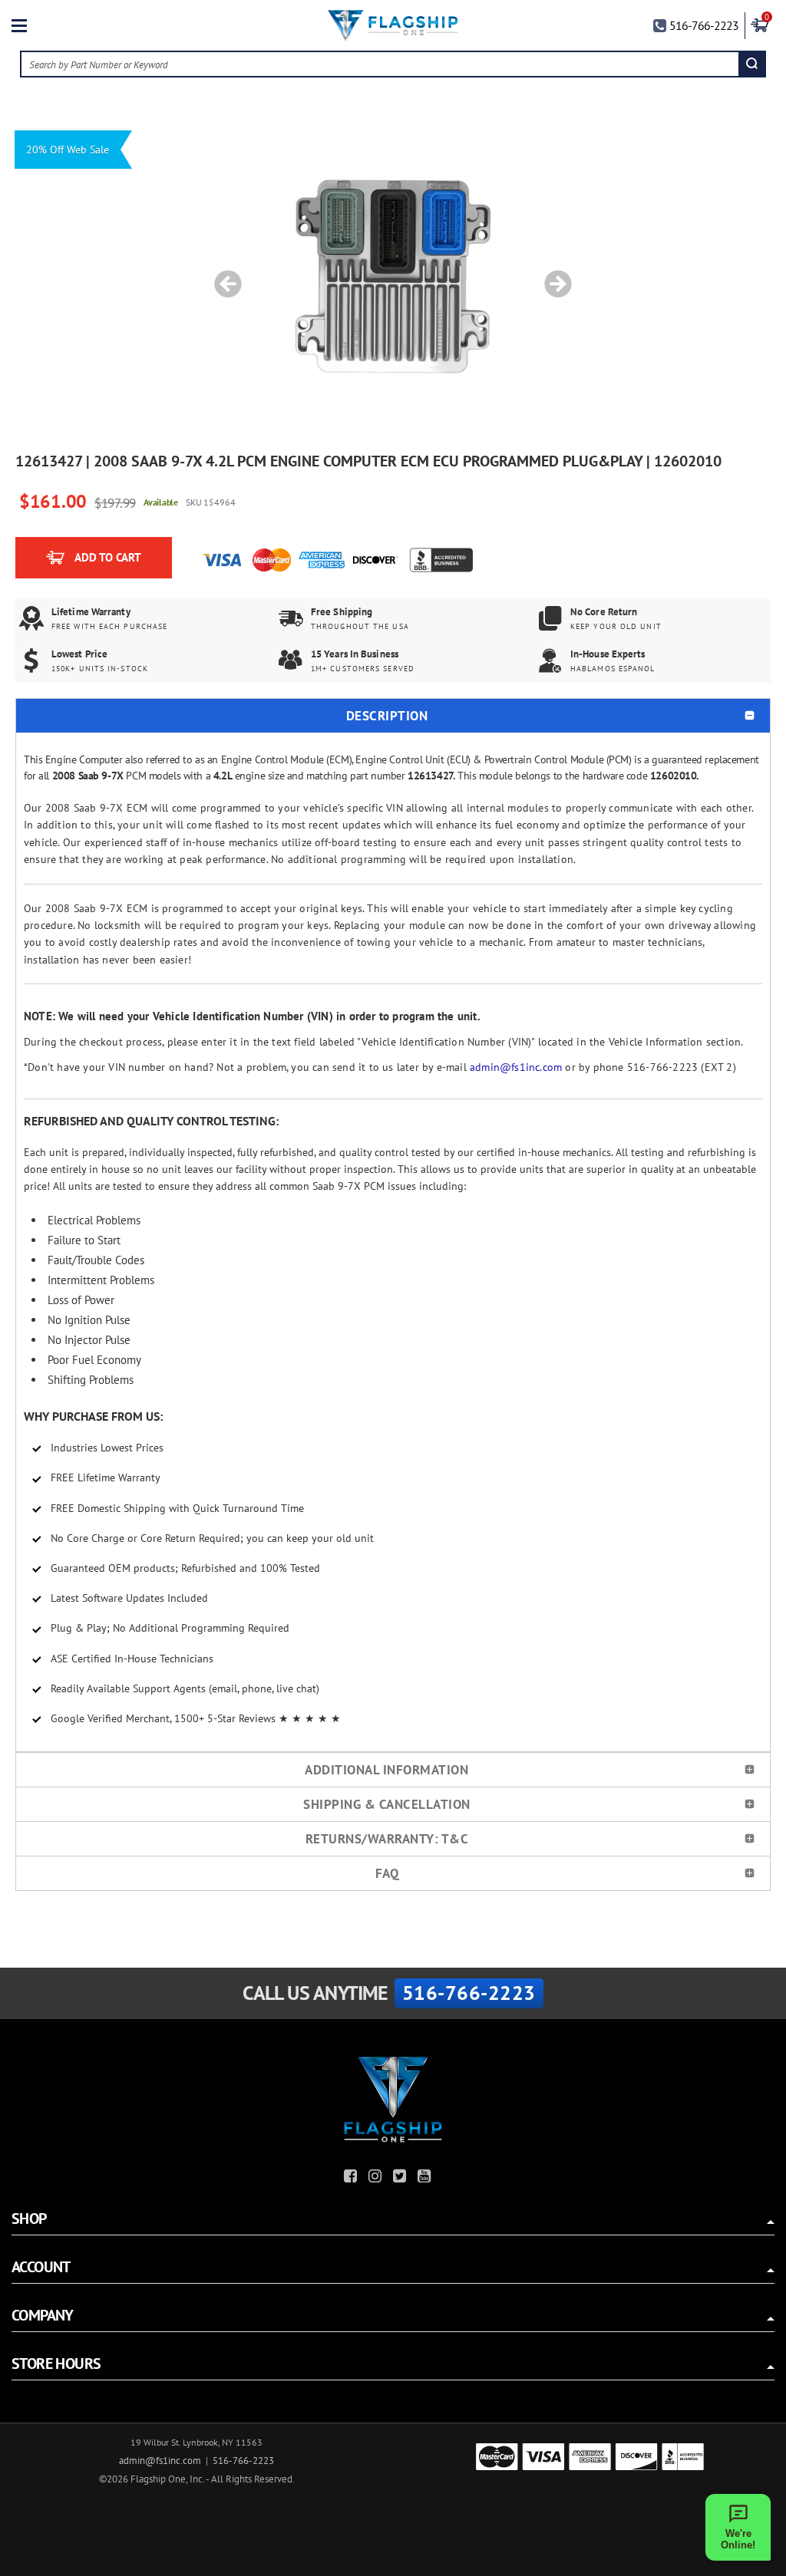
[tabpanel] (393, 276)
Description (387, 716)
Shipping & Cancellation (387, 1804)
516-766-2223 (704, 25)
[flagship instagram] (377, 2178)
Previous (223, 276)
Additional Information (386, 1770)
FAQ (387, 1873)
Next (553, 276)
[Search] (752, 64)
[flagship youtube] (426, 2178)
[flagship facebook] (352, 2178)
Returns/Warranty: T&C (387, 1839)
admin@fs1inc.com (516, 1067)
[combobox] (381, 64)
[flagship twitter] (401, 2178)
